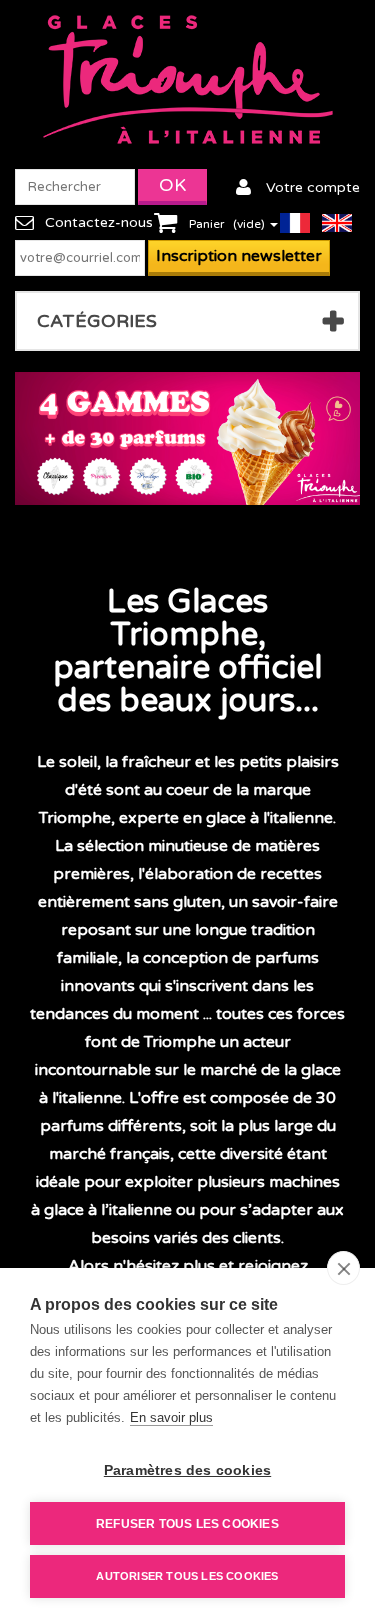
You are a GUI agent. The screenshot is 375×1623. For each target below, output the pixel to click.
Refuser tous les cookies (187, 1524)
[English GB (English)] (341, 222)
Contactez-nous (99, 222)
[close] (343, 1268)
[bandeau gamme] (187, 438)
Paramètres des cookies (187, 1470)
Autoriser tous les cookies (187, 1576)
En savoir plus (171, 1417)
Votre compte (313, 187)
